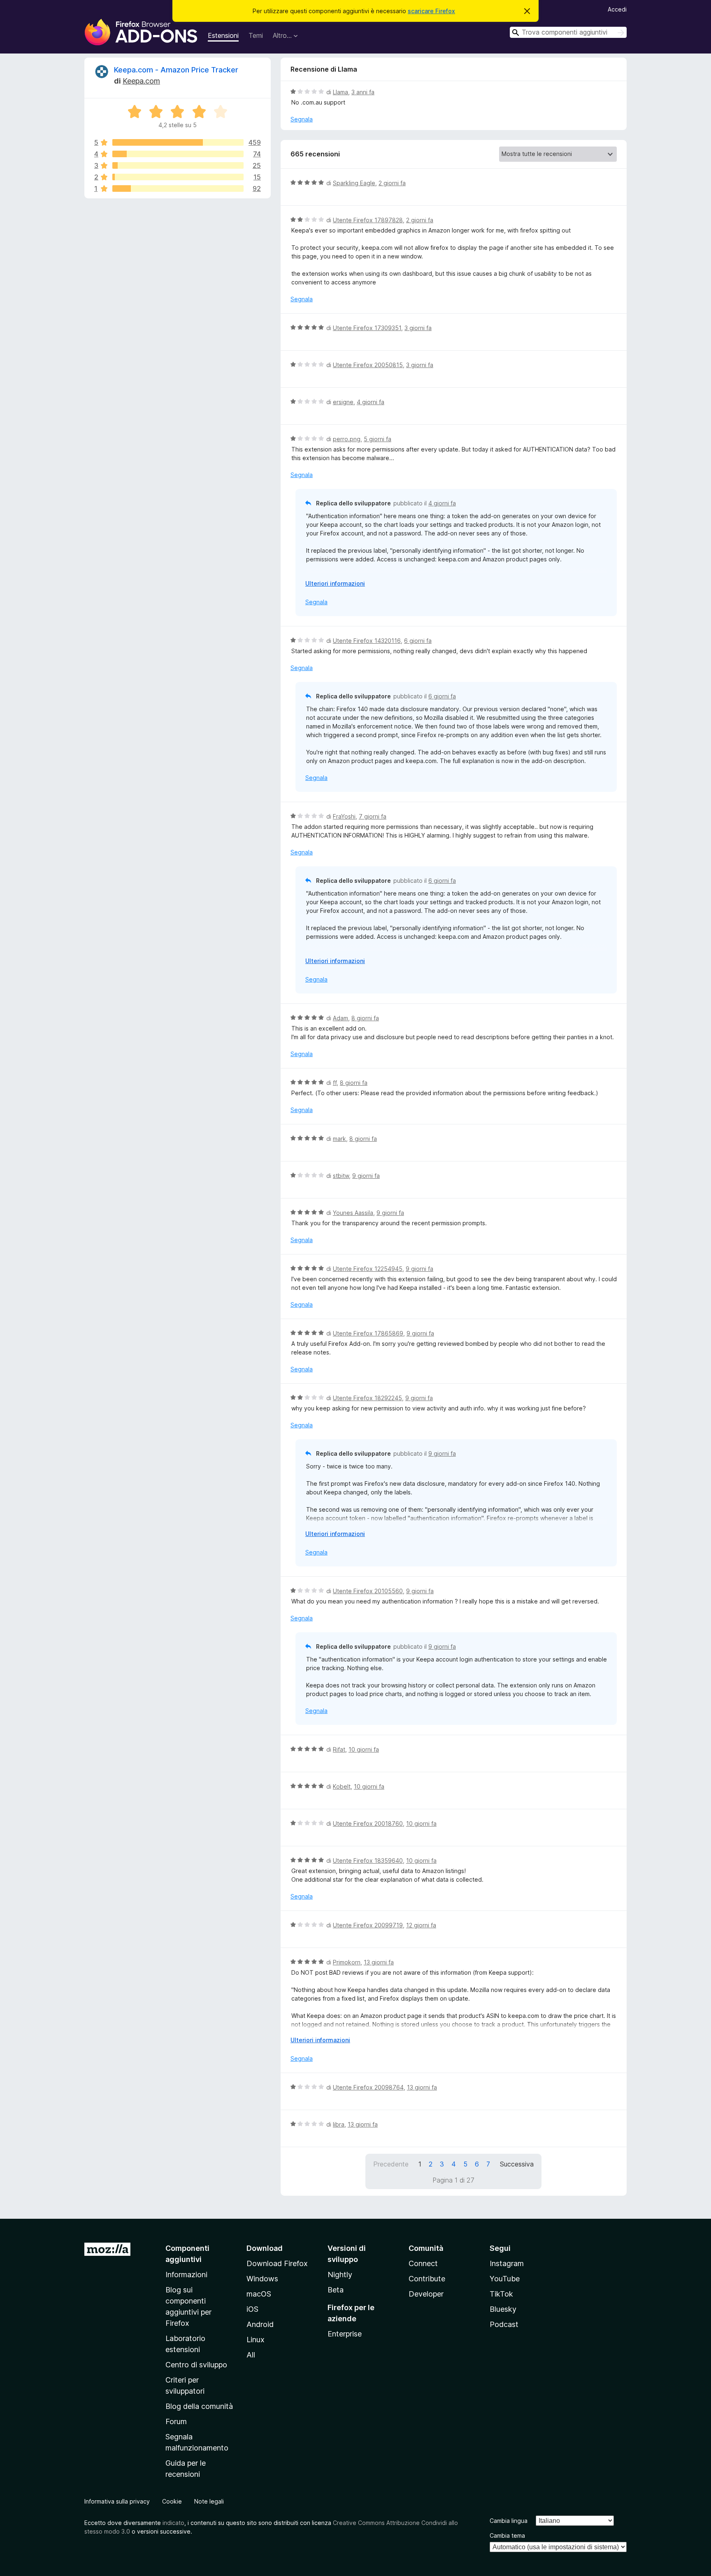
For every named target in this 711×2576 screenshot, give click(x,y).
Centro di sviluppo (196, 2365)
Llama (340, 92)
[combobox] (568, 32)
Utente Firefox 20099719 (368, 1925)
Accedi (617, 9)
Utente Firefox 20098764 (368, 2087)
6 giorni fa (418, 641)
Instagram (507, 2263)
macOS (259, 2294)
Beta (336, 2290)
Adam (340, 1018)
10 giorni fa (364, 1749)
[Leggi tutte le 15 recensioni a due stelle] (178, 177)
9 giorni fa (366, 1176)
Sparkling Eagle (354, 183)
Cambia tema (507, 2535)
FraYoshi (344, 816)
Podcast (504, 2324)
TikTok (501, 2294)
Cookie (172, 2501)
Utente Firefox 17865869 (368, 1333)
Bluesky (503, 2309)
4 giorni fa (371, 402)
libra (339, 2124)
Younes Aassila (353, 1213)
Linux (256, 2340)
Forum (176, 2421)
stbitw (341, 1176)
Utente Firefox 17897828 (368, 220)
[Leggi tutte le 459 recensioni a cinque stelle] (178, 142)
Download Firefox (277, 2263)
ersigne (343, 402)
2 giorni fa (392, 183)
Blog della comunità (199, 2406)
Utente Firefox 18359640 (368, 1860)
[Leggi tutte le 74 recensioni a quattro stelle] (178, 154)
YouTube (505, 2279)
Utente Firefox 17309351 (367, 328)
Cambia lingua (509, 2521)
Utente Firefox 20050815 (368, 365)
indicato (173, 2523)
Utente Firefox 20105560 (368, 1591)
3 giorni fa (418, 328)
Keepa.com (141, 81)
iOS (252, 2309)
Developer (426, 2294)
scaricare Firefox (431, 11)
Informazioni (186, 2275)
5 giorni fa (378, 439)
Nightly (340, 2275)
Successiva (517, 2164)
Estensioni (223, 35)
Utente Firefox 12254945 (368, 1269)
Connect (423, 2263)
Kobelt (342, 1786)
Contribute (427, 2279)
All (251, 2355)
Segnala (302, 119)
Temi (256, 35)
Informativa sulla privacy (117, 2501)
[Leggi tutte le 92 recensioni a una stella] (178, 188)
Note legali (209, 2501)
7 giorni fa (373, 816)
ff (335, 1083)
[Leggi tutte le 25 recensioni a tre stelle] (178, 165)
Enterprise (345, 2334)
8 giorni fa (365, 1018)
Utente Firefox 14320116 (367, 641)
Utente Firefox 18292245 (367, 1398)
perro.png (347, 439)
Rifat (339, 1749)
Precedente (391, 2164)
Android (260, 2324)
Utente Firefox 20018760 (368, 1823)
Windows (262, 2279)
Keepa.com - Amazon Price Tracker (176, 70)
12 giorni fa (421, 1925)
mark (339, 1139)
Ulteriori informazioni (335, 583)
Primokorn (347, 1962)
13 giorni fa (379, 1962)
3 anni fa (363, 92)
